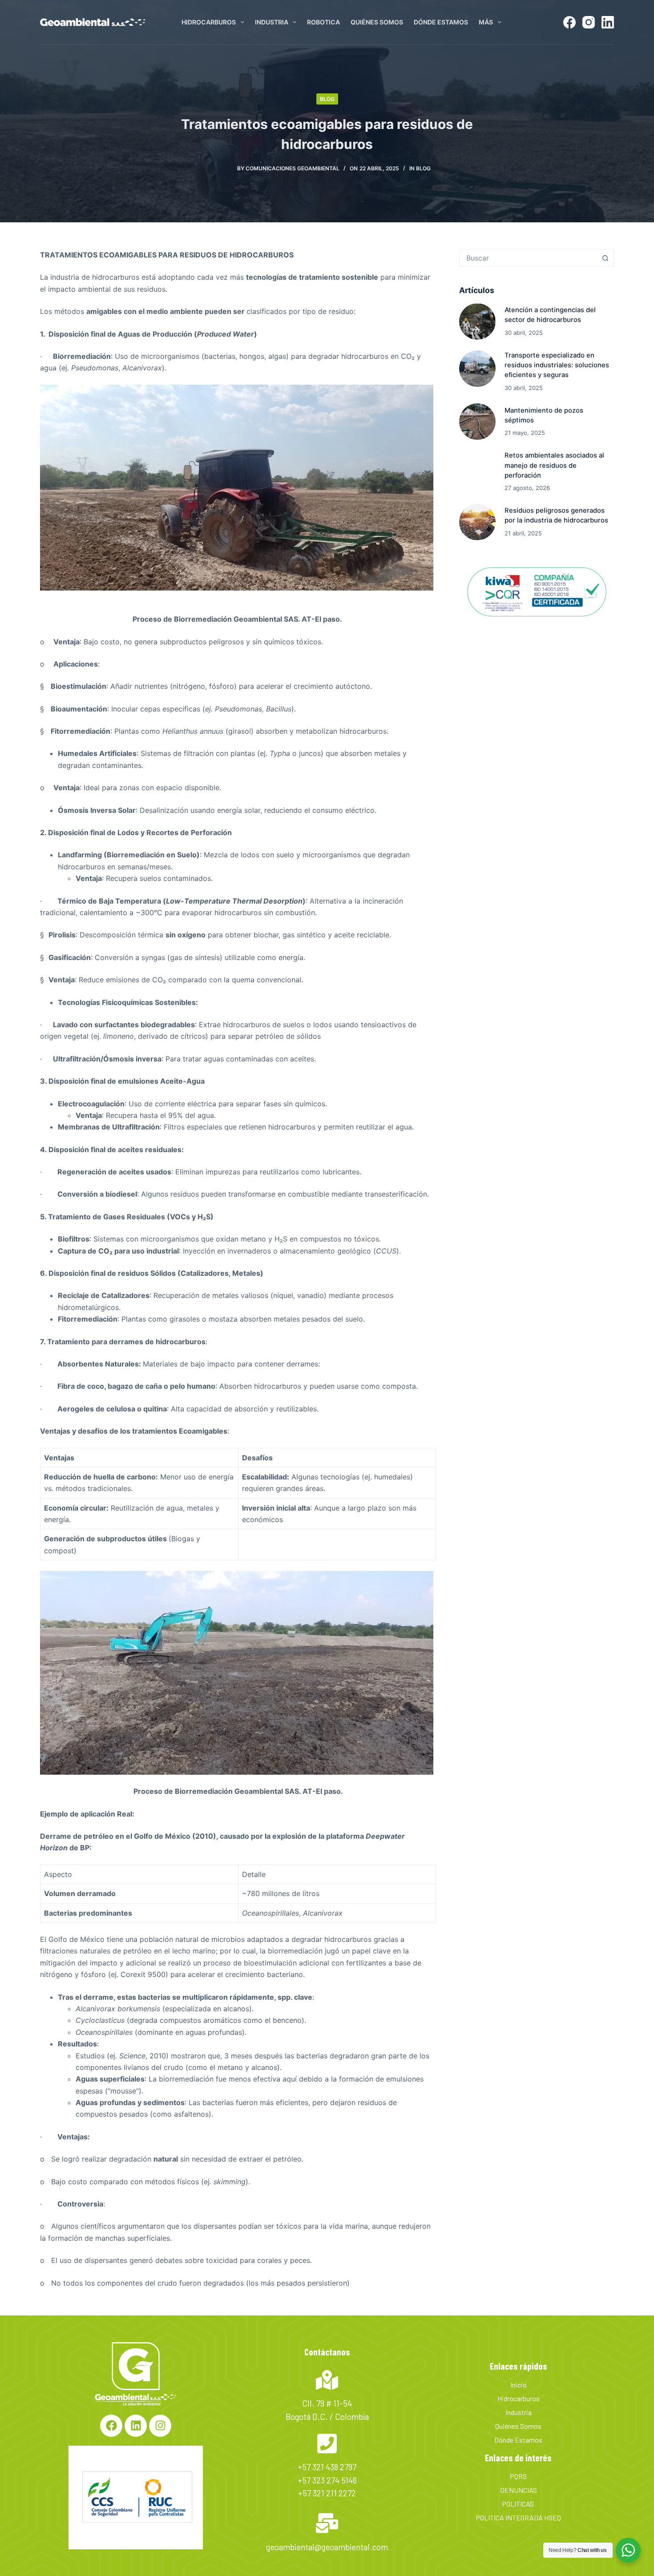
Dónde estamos (441, 22)
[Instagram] (589, 22)
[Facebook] (569, 22)
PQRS (518, 2476)
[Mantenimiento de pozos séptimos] (477, 422)
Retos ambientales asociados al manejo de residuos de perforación (554, 465)
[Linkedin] (136, 2426)
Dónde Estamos (518, 2440)
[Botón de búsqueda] (605, 258)
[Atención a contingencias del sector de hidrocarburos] (477, 321)
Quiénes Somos (377, 22)
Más (486, 22)
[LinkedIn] (608, 22)
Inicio (519, 2385)
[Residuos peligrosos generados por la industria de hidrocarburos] (477, 522)
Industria (272, 22)
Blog (327, 99)
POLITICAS (519, 2504)
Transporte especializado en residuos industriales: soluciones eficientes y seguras (557, 365)
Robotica (323, 22)
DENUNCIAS (519, 2490)
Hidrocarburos (209, 22)
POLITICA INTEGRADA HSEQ (518, 2518)
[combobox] (528, 258)
